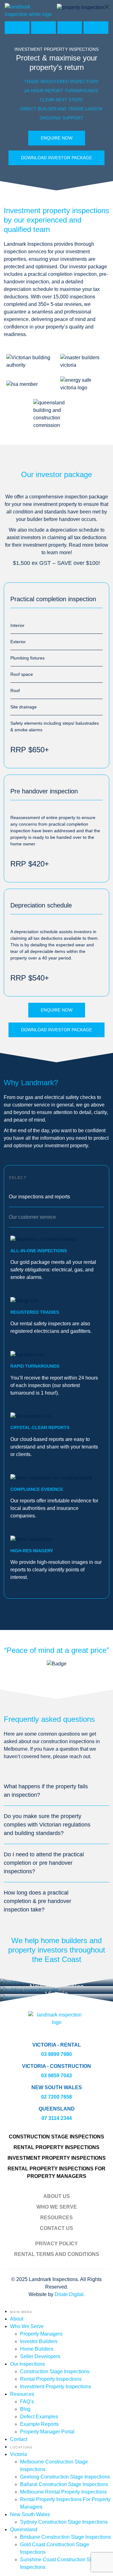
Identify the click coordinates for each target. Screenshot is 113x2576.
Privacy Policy (56, 2244)
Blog (25, 2409)
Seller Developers (40, 2356)
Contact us (56, 2228)
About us (57, 2196)
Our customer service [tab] (32, 1217)
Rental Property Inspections (56, 2147)
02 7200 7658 (56, 2097)
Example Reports (39, 2424)
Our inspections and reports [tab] (39, 1197)
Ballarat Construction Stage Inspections (64, 2484)
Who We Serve (57, 2207)
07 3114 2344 (57, 2118)
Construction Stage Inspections (56, 2137)
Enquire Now (57, 138)
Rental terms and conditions (57, 2254)
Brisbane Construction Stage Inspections (65, 2537)
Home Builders (37, 2349)
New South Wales (30, 2514)
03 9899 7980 (56, 2054)
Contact (19, 2439)
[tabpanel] (56, 1408)
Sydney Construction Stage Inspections (64, 2522)
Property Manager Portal (47, 2432)
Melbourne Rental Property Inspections (63, 2492)
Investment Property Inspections (57, 2158)
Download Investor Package (56, 158)
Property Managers (41, 2334)
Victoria (19, 2454)
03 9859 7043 (56, 2076)
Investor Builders (39, 2341)
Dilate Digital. (70, 2294)
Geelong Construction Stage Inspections (65, 2477)
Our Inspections (27, 2364)
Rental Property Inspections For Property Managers (56, 2172)
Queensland (24, 2529)
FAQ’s (27, 2402)
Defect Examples (39, 2417)
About (17, 2319)
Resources (56, 2218)
